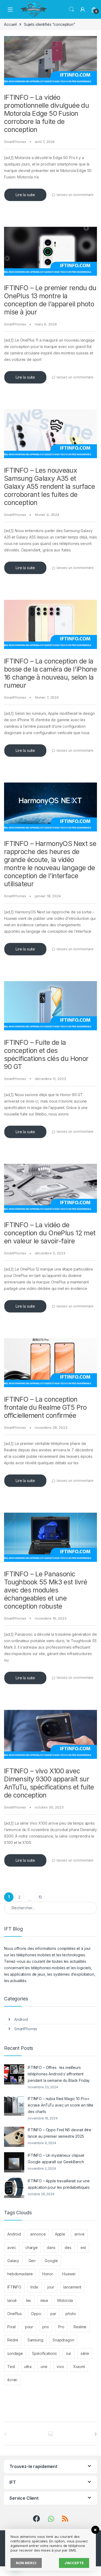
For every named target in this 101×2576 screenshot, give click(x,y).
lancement (72, 2287)
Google (51, 2261)
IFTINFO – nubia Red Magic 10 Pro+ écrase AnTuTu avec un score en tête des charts (61, 2105)
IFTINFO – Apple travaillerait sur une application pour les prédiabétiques (59, 2184)
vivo (60, 2367)
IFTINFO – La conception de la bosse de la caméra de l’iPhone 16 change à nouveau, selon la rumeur (50, 673)
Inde (34, 2287)
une (44, 2367)
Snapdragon (63, 2340)
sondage (15, 2353)
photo (71, 2314)
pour (29, 2327)
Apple (60, 2234)
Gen (32, 2261)
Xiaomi (79, 2367)
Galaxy (13, 2261)
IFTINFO (14, 2287)
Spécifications (44, 2353)
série (85, 2353)
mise (44, 2300)
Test (11, 2367)
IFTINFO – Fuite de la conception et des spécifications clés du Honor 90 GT (46, 1054)
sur (69, 2353)
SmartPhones (15, 142)
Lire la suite (25, 195)
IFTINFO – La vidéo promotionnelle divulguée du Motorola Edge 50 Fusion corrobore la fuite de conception (46, 113)
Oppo (36, 2314)
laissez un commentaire (75, 195)
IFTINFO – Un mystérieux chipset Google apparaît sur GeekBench (56, 2159)
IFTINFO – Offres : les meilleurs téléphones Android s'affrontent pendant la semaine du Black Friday (59, 2074)
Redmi (13, 2340)
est (83, 2247)
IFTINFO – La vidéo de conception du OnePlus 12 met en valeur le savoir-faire (50, 1233)
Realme (80, 2327)
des (68, 2247)
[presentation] (96, 2434)
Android (21, 2019)
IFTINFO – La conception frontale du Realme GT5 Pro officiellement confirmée (45, 1407)
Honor (48, 2274)
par (53, 2314)
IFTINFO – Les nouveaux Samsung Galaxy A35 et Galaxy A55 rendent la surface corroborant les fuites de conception (50, 486)
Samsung (35, 2340)
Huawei (69, 2274)
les (29, 2300)
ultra (28, 2367)
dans (51, 2247)
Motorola (65, 2300)
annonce (38, 2234)
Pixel (11, 2327)
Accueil (10, 24)
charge (32, 2247)
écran (12, 2380)
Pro (61, 2327)
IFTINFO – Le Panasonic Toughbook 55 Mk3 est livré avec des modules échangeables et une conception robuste (46, 1590)
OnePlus (15, 2314)
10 (40, 1897)
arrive (79, 2234)
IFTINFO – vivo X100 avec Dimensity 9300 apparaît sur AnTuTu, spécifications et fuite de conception (49, 1783)
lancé (12, 2300)
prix (46, 2327)
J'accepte (74, 2563)
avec (12, 2247)
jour (51, 2287)
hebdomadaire (20, 2274)
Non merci (26, 2563)
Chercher (71, 9)
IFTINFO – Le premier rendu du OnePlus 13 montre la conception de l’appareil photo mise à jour (50, 300)
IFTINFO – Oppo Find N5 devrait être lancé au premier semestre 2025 (60, 2133)
